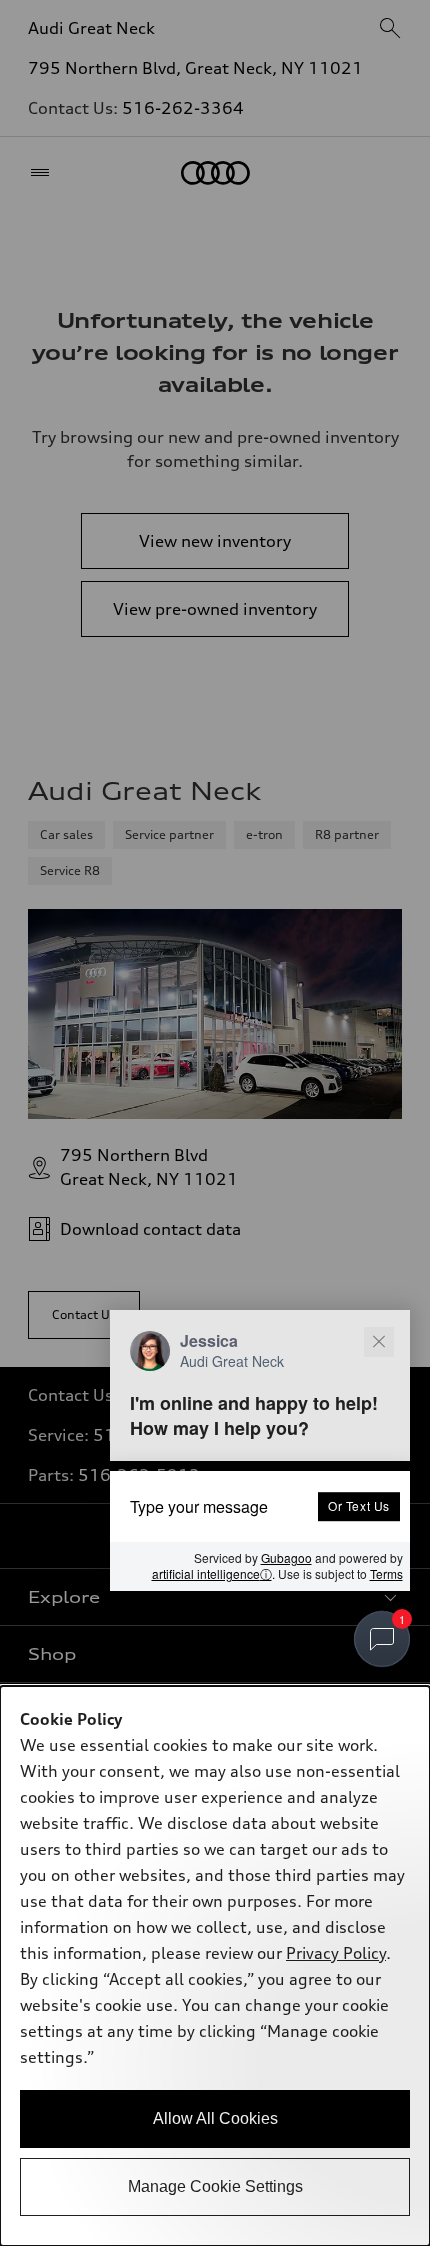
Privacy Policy (336, 1953)
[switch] (382, 1639)
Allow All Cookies (215, 2118)
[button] (260, 1450)
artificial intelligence (212, 1574)
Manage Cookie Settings (215, 2186)
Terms (386, 1573)
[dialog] (215, 1966)
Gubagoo (286, 1557)
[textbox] (260, 1506)
